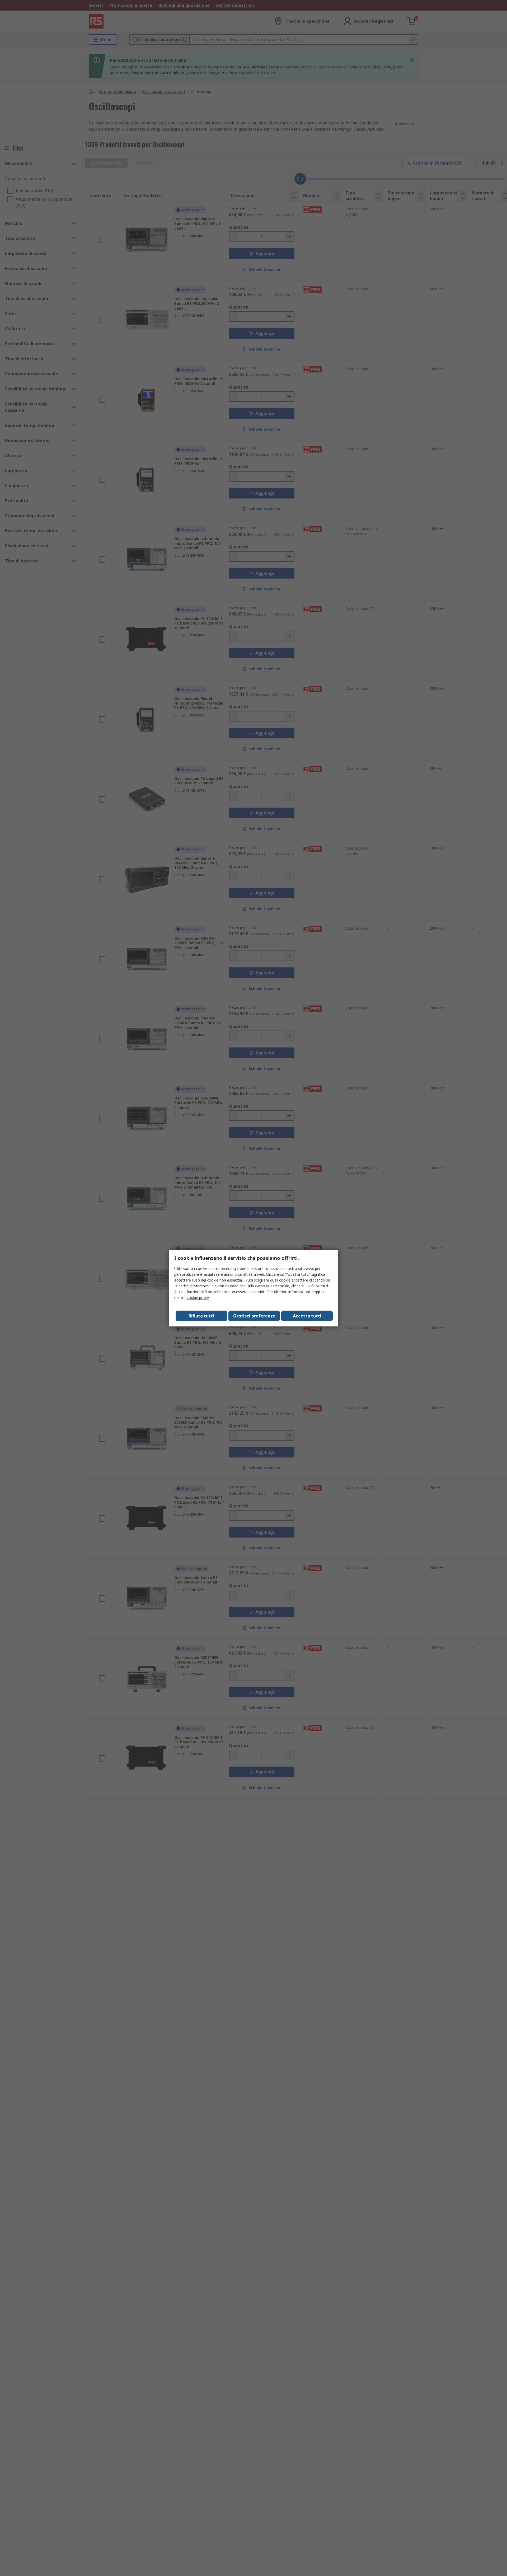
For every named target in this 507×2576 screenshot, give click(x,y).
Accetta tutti (307, 1316)
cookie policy (198, 1298)
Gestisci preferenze (254, 1316)
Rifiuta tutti (201, 1316)
